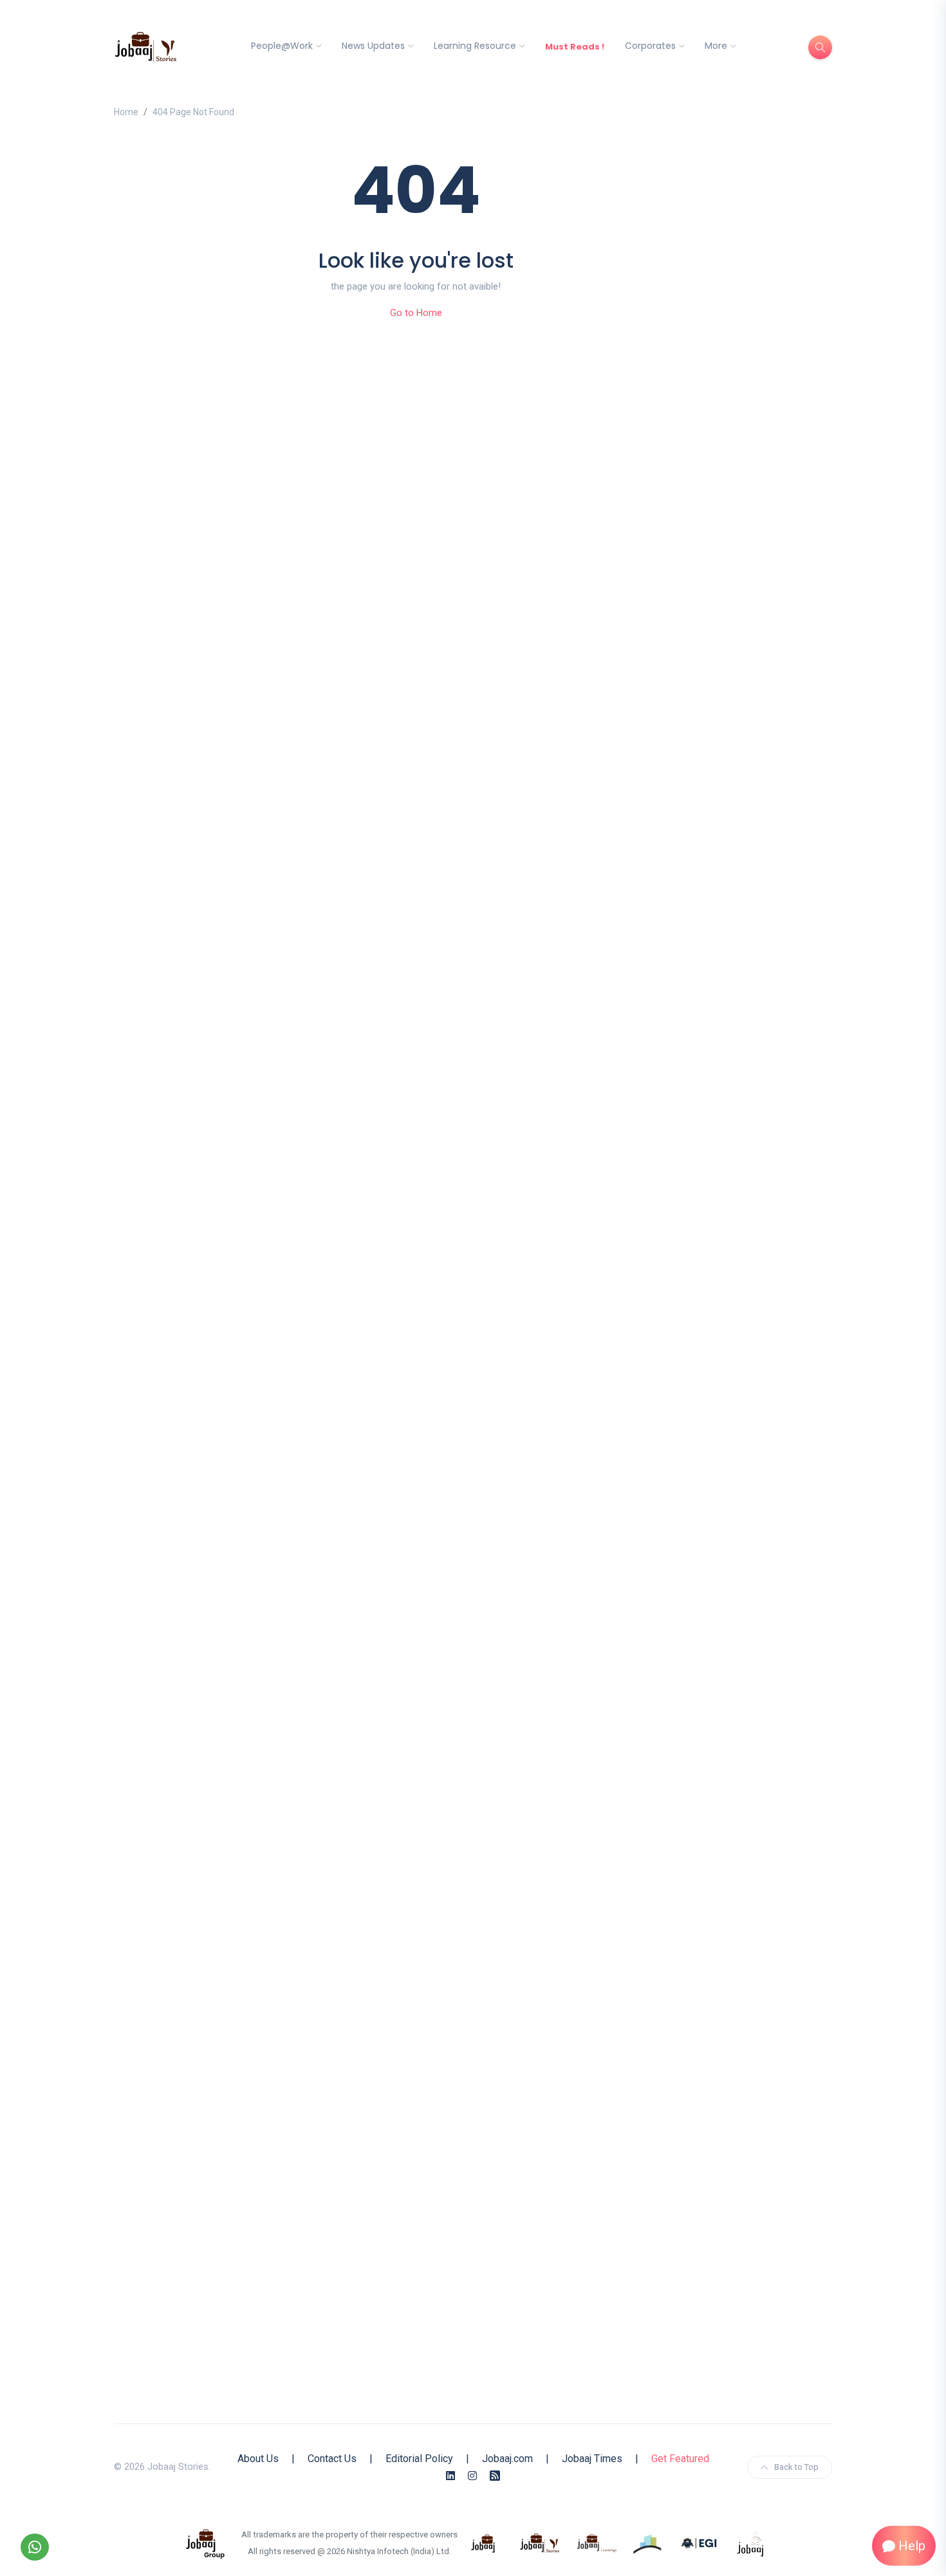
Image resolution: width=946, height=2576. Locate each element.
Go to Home (416, 313)
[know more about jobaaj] (483, 2543)
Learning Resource (475, 46)
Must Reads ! (575, 47)
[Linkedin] (450, 2476)
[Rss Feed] (495, 2476)
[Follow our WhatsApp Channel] (35, 2547)
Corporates (650, 46)
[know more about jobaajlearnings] (597, 2543)
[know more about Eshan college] (700, 2543)
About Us (258, 2459)
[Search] (820, 47)
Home (126, 112)
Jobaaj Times (592, 2459)
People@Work (282, 46)
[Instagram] (472, 2476)
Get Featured (680, 2459)
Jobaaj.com (507, 2459)
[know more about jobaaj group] (205, 2543)
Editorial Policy (419, 2459)
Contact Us (332, 2459)
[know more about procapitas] (648, 2543)
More (716, 46)
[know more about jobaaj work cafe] (751, 2543)
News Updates (373, 46)
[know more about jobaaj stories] (540, 2543)
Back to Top (796, 2467)
